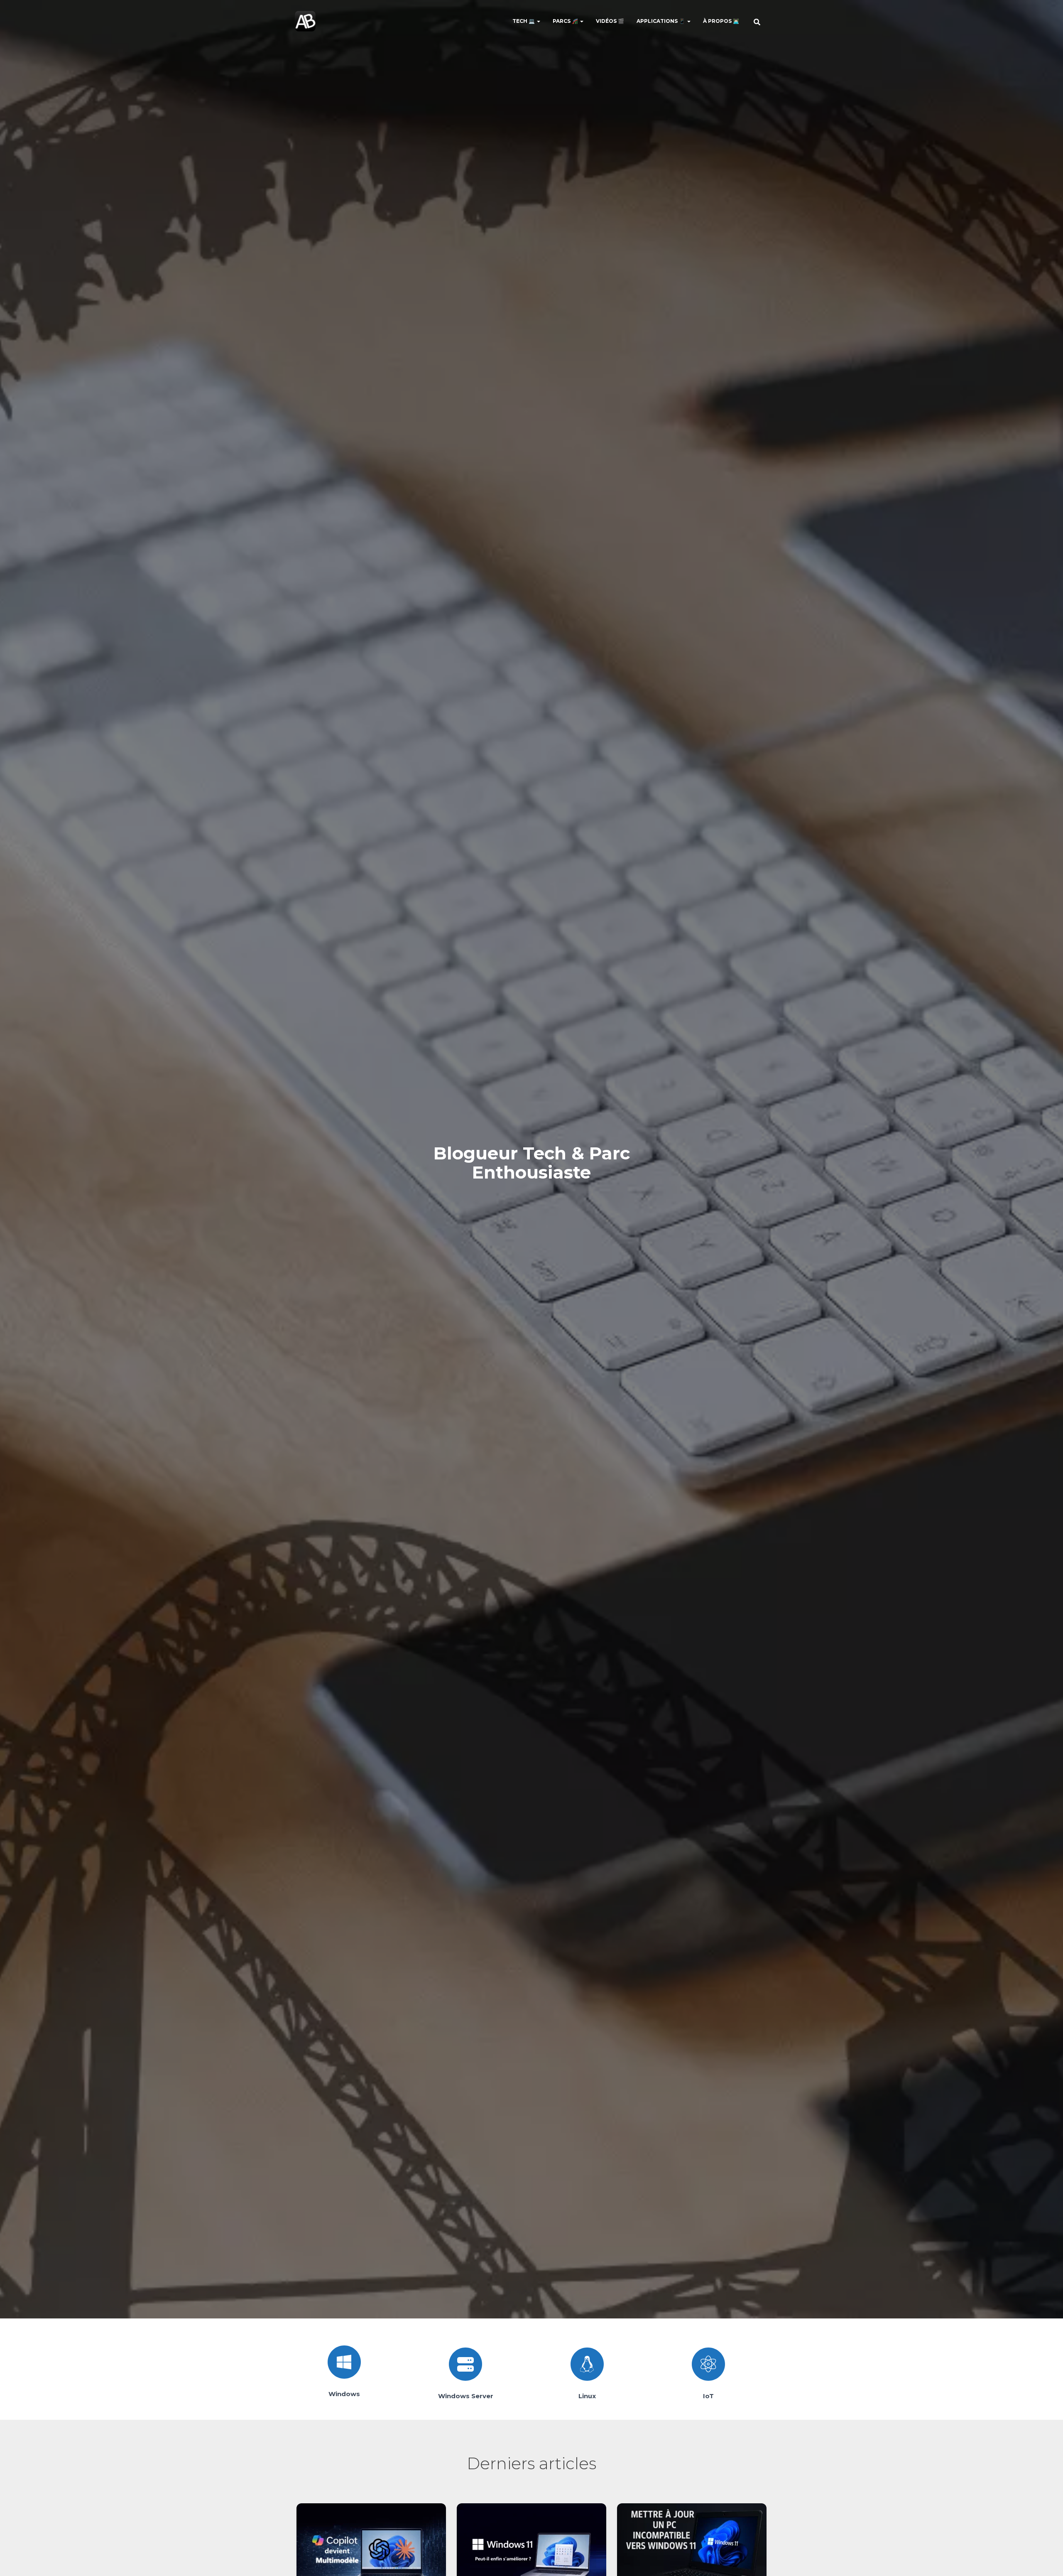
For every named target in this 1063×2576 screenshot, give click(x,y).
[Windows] (344, 2362)
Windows (344, 2394)
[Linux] (587, 2364)
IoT (708, 2396)
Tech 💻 (524, 21)
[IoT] (708, 2364)
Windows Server (466, 2396)
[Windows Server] (465, 2364)
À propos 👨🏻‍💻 (721, 21)
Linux (587, 2396)
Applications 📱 (661, 21)
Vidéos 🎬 (610, 21)
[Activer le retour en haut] (1047, 2559)
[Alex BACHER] (305, 21)
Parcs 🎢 (566, 21)
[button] (538, 21)
